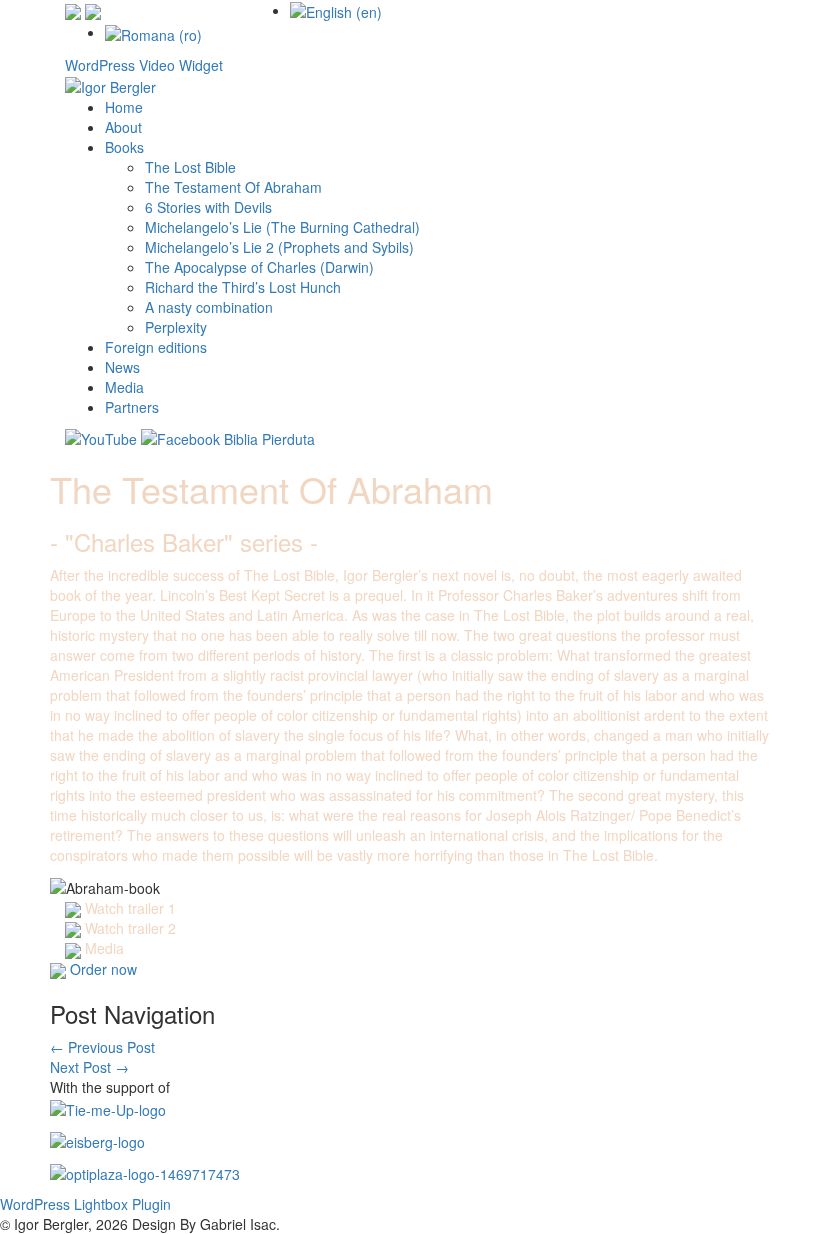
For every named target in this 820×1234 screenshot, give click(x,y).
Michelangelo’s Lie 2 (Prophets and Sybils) (279, 247)
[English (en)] (336, 10)
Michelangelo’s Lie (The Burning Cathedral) (282, 227)
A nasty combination (209, 307)
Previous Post (102, 1047)
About (123, 127)
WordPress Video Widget (144, 65)
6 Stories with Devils (208, 207)
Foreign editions (156, 347)
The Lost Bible (190, 167)
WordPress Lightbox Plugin (85, 1204)
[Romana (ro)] (153, 32)
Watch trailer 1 (130, 908)
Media (124, 387)
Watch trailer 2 (130, 928)
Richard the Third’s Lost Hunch (243, 287)
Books (124, 147)
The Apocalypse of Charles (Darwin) (259, 267)
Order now (103, 969)
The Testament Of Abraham (233, 187)
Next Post (89, 1067)
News (122, 367)
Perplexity (176, 327)
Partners (132, 407)
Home (124, 107)
